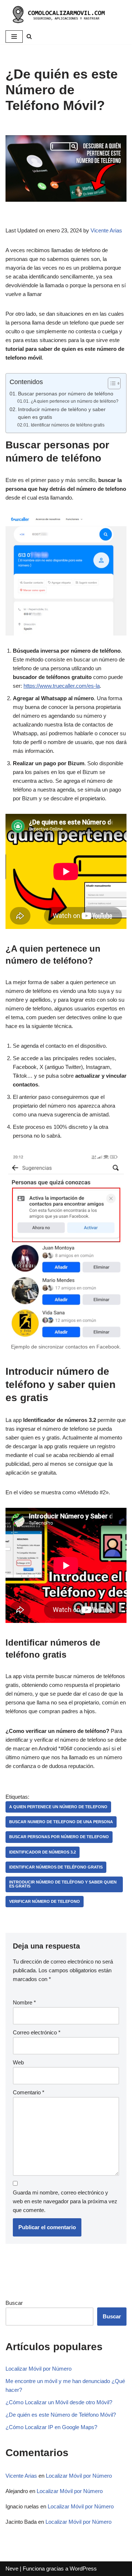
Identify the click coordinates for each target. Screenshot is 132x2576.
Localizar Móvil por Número (38, 2369)
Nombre (24, 2002)
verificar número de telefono (45, 1901)
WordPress (83, 2569)
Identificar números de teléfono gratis (67, 425)
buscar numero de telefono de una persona (61, 1822)
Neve (12, 2569)
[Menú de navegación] (14, 37)
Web (18, 2062)
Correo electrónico (37, 2032)
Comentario (29, 2092)
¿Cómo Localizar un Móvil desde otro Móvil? (59, 2402)
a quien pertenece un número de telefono (58, 1807)
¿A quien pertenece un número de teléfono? (74, 401)
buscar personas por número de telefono (59, 1837)
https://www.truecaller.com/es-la (62, 686)
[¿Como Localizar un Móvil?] (57, 14)
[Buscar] (29, 36)
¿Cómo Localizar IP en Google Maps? (51, 2427)
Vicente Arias (106, 230)
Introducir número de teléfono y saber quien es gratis (62, 413)
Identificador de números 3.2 (43, 1852)
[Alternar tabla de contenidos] (111, 383)
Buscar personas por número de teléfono (66, 394)
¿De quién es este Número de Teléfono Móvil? (61, 2415)
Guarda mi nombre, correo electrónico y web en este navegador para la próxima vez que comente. (65, 2201)
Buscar (14, 2303)
